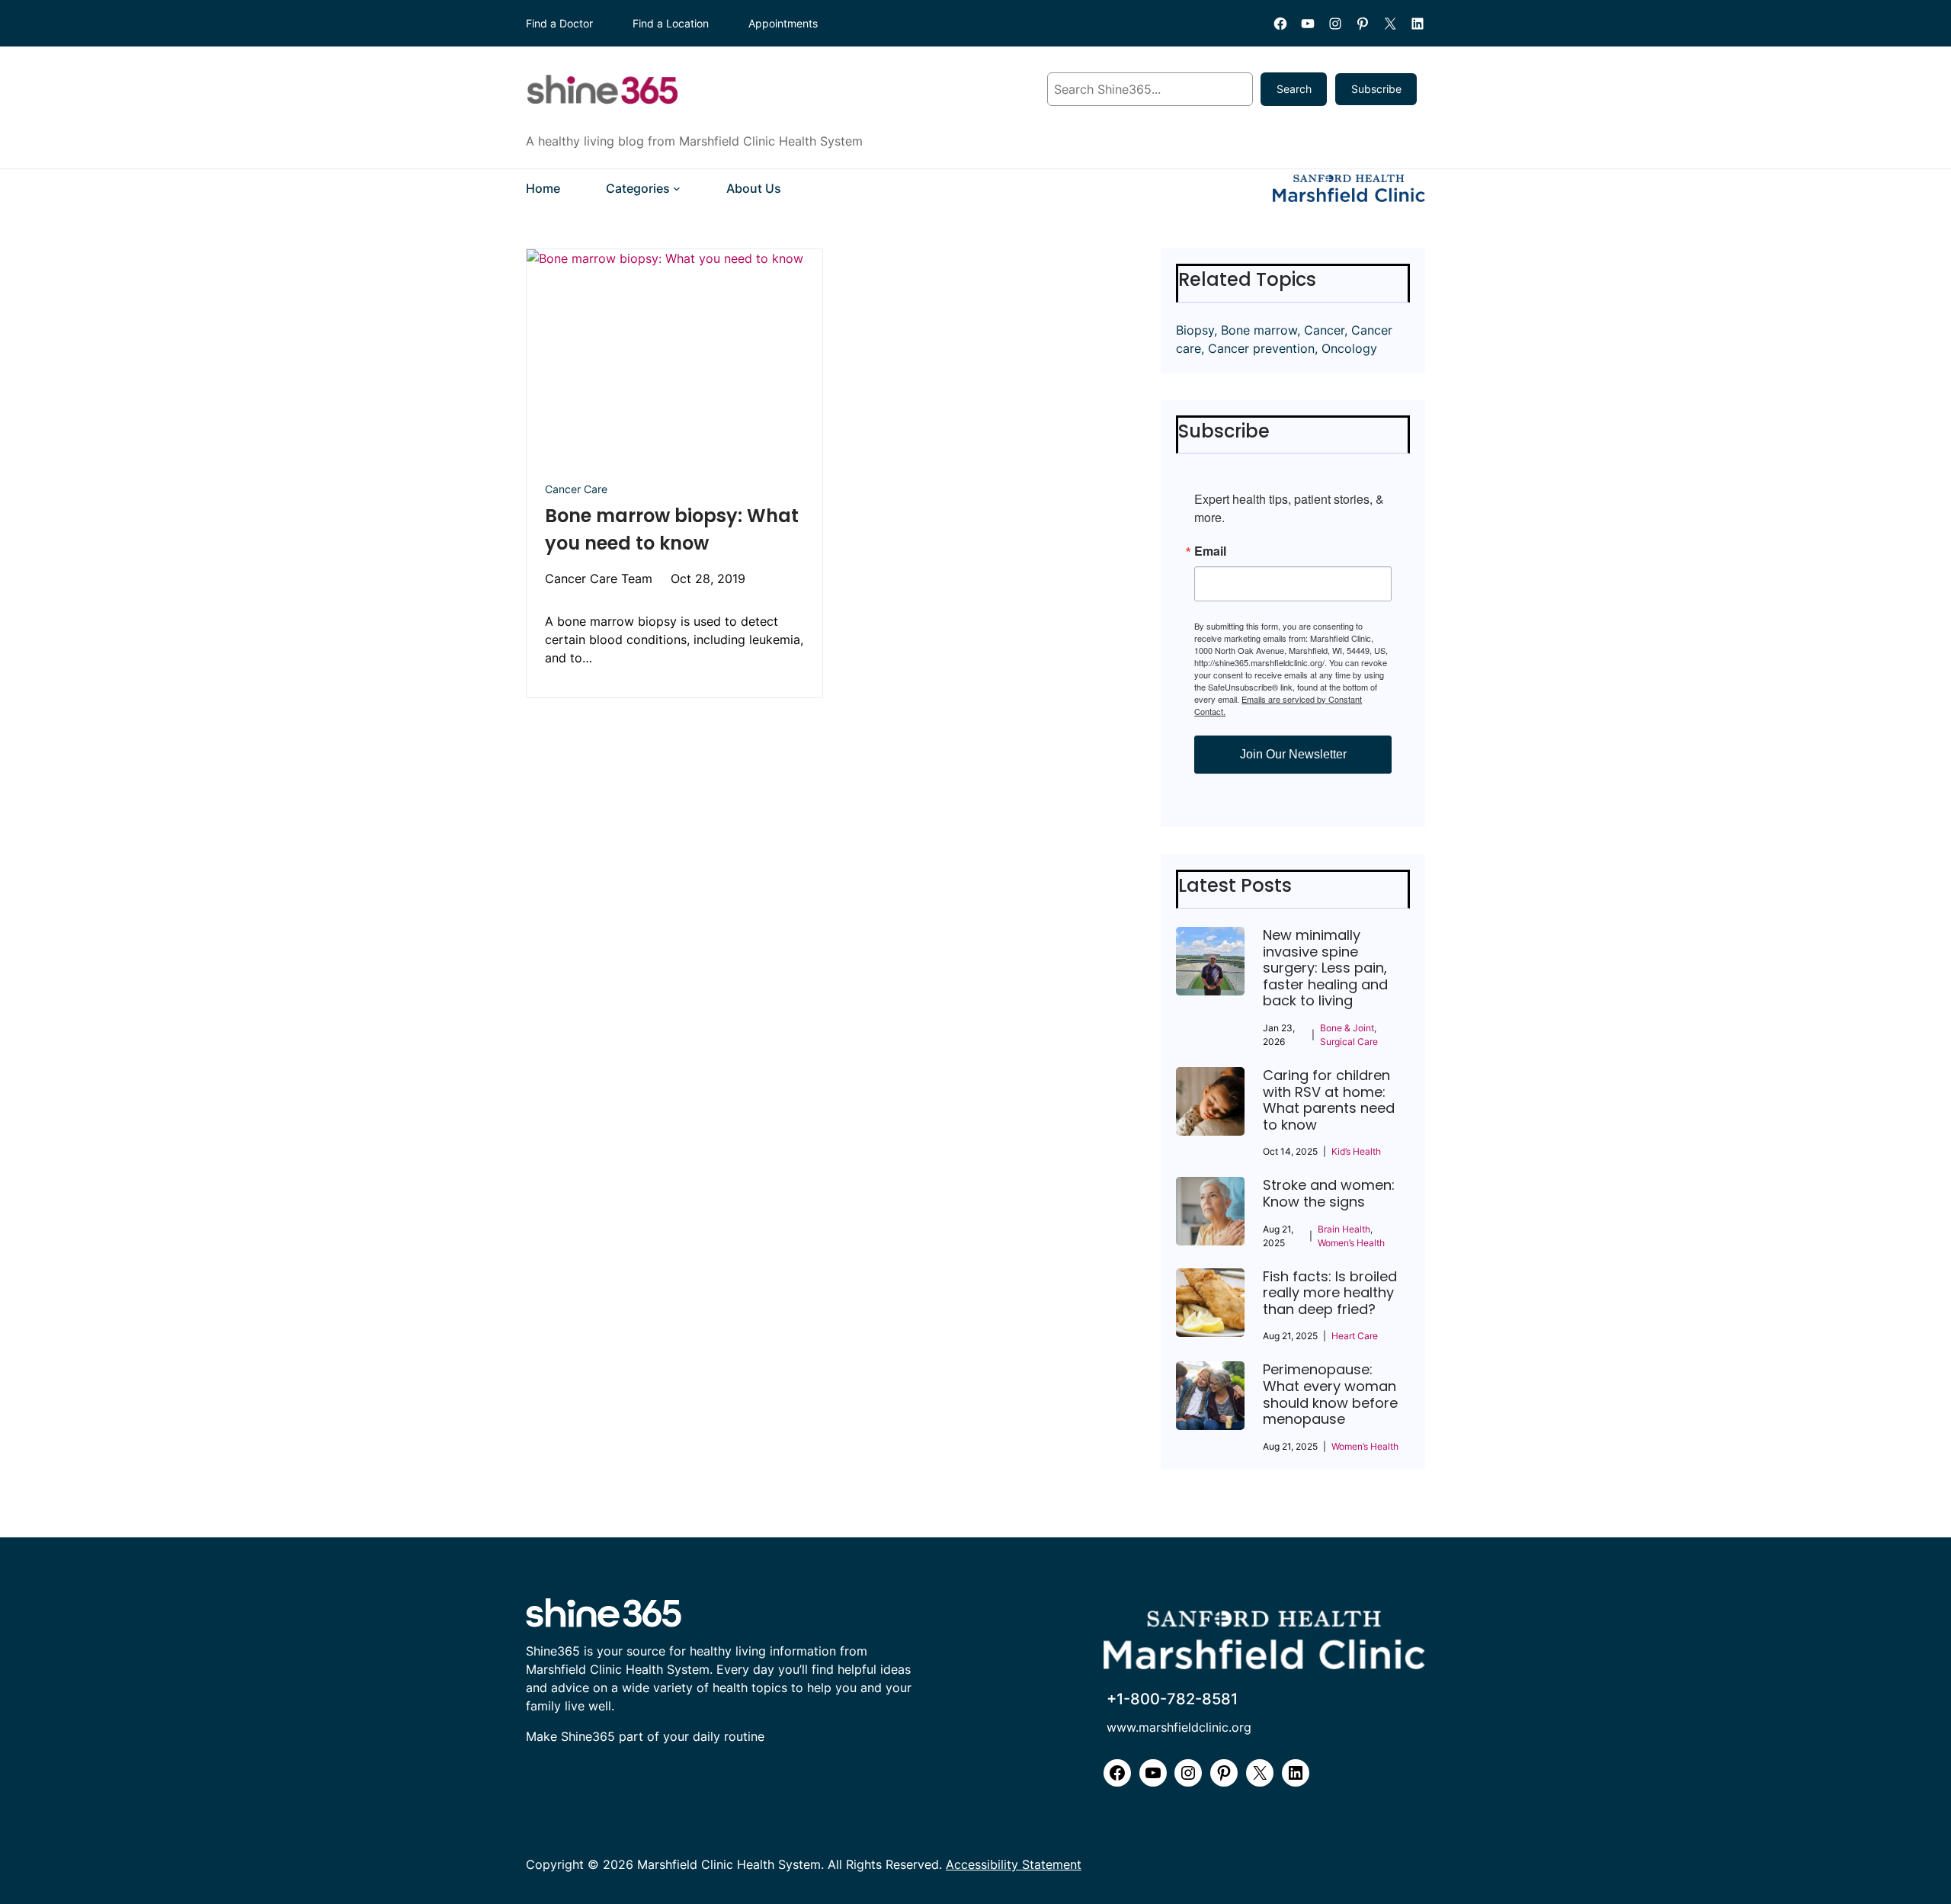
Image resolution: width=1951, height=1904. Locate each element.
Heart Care (1355, 1336)
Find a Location (671, 23)
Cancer (1324, 330)
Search (1294, 89)
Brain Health (1344, 1229)
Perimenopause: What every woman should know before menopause (1330, 1394)
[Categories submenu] (677, 188)
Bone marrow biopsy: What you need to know (672, 529)
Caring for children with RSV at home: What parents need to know (1329, 1100)
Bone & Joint (1347, 1028)
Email (1210, 551)
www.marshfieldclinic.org (1179, 1727)
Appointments (783, 23)
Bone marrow (1259, 330)
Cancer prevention (1261, 348)
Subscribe (1376, 89)
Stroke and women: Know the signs (1329, 1193)
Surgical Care (1349, 1042)
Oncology (1349, 348)
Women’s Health (1351, 1243)
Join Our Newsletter (1293, 754)
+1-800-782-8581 (1172, 1699)
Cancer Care (576, 489)
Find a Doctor (559, 23)
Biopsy (1195, 330)
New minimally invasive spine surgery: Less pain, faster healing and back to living (1325, 968)
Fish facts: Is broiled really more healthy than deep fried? (1330, 1293)
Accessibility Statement (1014, 1864)
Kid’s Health (1356, 1151)
